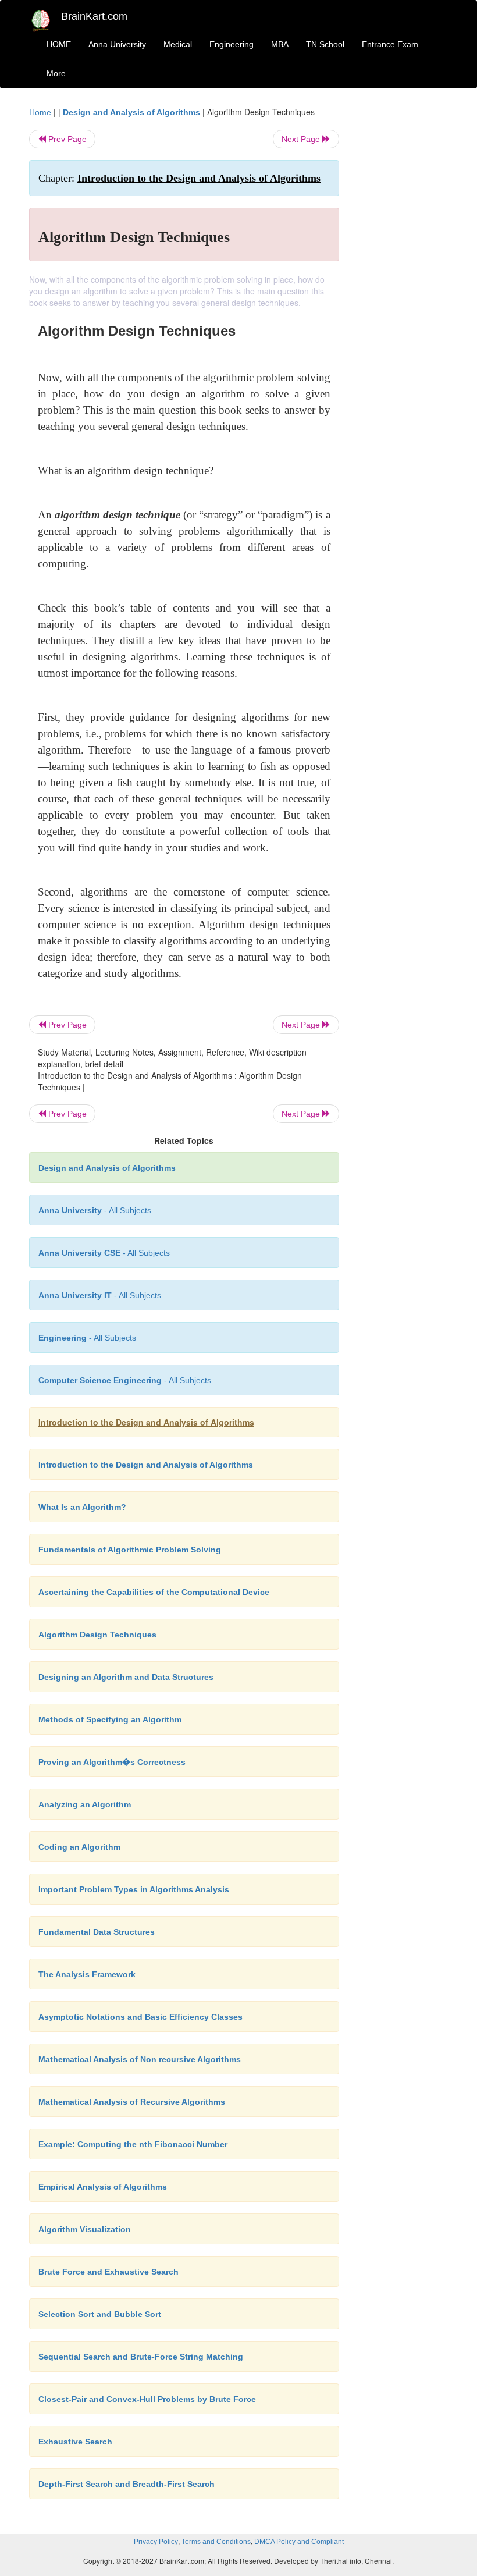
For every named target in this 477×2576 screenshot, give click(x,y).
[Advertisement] (403, 280)
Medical (178, 44)
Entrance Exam (390, 44)
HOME (59, 44)
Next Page (302, 139)
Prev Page (66, 139)
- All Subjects (95, 1210)
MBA (280, 44)
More (56, 73)
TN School (325, 44)
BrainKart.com (94, 16)
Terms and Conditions (216, 2542)
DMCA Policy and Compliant (299, 2542)
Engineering (232, 44)
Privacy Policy (156, 2542)
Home (40, 112)
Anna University (117, 44)
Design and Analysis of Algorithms (131, 112)
